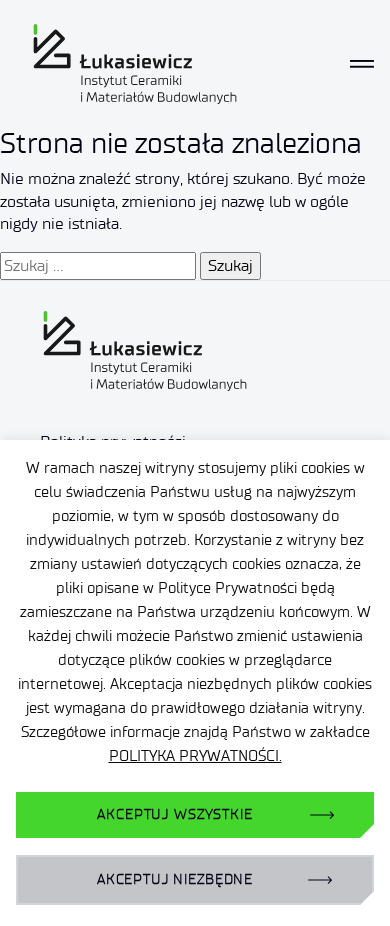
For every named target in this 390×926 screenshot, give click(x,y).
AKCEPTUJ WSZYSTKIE (174, 814)
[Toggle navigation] (362, 64)
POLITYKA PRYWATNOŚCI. (195, 756)
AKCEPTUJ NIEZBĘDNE (175, 879)
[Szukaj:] (98, 266)
